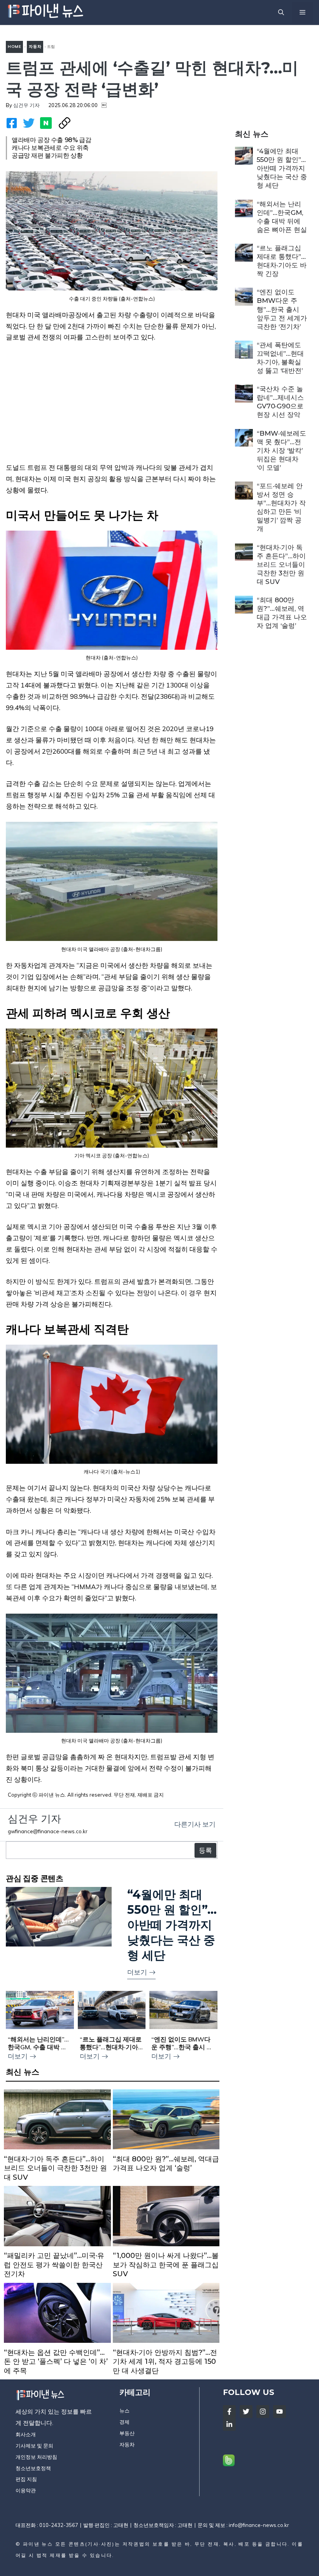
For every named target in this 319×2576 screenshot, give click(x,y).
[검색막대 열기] (281, 12)
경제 (124, 2422)
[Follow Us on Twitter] (246, 2412)
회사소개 (26, 2434)
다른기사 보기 (195, 1824)
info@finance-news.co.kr (259, 2525)
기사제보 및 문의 (34, 2446)
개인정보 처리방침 (36, 2457)
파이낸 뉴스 (38, 2544)
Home (14, 47)
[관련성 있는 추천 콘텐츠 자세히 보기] (112, 1933)
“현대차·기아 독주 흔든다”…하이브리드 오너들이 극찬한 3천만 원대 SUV (281, 564)
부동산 (127, 2433)
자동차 (35, 47)
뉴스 (124, 2411)
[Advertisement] (112, 408)
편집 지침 (26, 2479)
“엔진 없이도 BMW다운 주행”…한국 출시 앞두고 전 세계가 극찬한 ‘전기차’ (282, 309)
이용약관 (26, 2490)
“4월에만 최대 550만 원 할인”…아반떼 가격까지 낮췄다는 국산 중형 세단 (282, 168)
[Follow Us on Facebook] (229, 2412)
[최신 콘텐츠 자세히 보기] (57, 2138)
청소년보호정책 (33, 2468)
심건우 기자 (26, 105)
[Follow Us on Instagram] (263, 2412)
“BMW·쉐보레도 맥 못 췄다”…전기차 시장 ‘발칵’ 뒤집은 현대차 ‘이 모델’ (281, 450)
